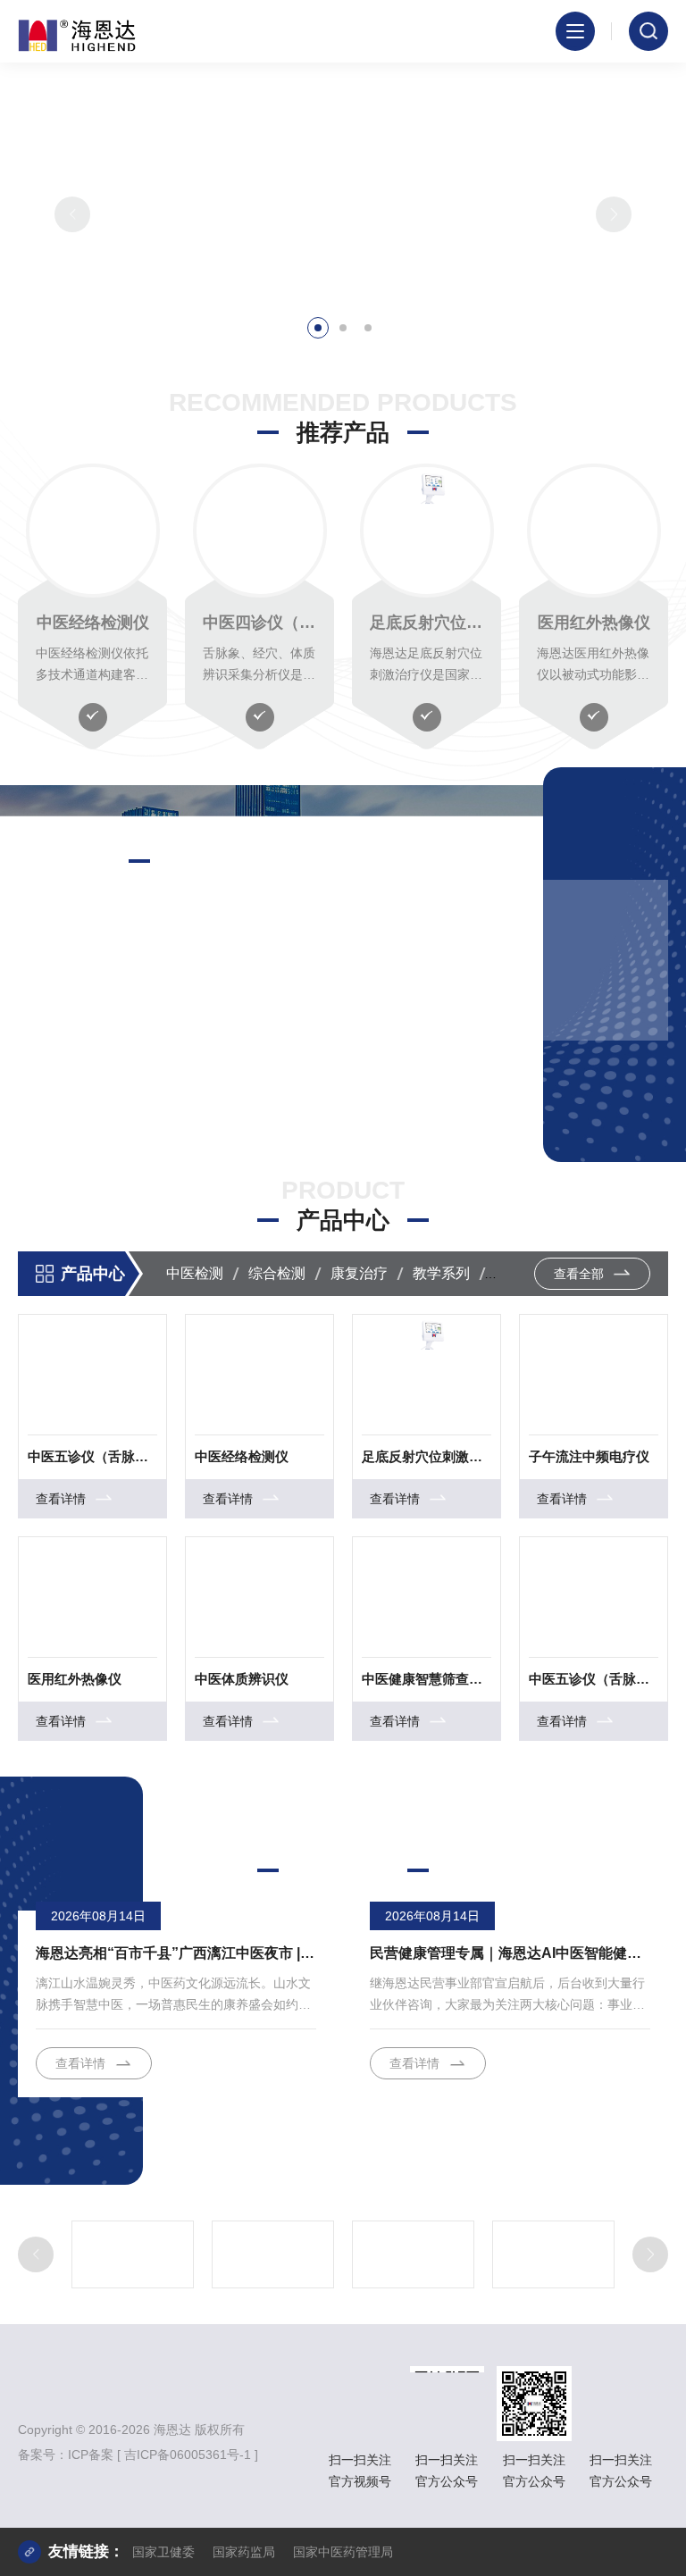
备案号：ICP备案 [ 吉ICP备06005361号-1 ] (138, 2455)
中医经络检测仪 (93, 623)
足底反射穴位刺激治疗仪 (427, 623)
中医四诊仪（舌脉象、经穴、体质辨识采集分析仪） (259, 623)
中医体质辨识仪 (242, 1679)
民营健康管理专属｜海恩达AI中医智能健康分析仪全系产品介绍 (510, 1953)
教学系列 (441, 1273)
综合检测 (277, 1273)
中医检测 (195, 1273)
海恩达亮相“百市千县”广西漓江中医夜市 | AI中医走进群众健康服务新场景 (176, 1953)
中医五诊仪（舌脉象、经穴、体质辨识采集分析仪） (92, 1456)
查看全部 (581, 1274)
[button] (318, 328)
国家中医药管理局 (343, 2552)
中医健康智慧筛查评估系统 (427, 1679)
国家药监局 (244, 2552)
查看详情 (68, 1090)
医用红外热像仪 (594, 623)
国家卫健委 (163, 2552)
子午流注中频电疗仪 (589, 1456)
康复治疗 (359, 1273)
